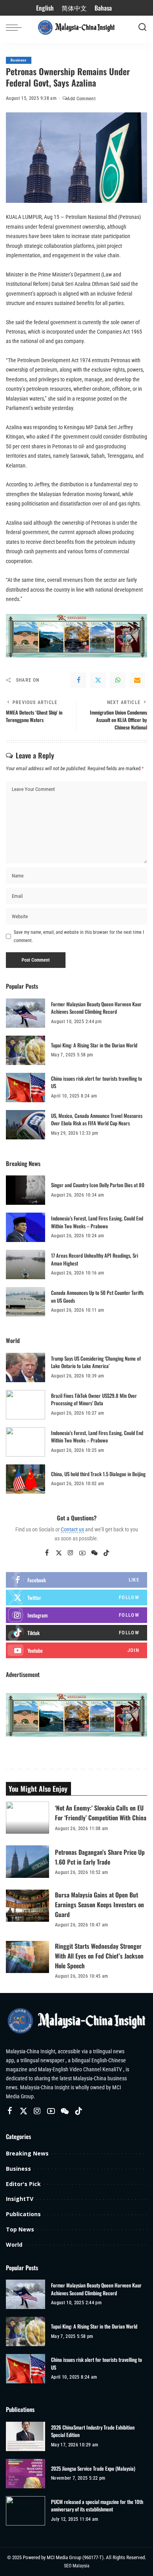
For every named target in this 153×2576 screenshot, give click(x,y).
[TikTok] (106, 1553)
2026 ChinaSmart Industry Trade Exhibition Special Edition (93, 2431)
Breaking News (27, 2153)
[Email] (137, 680)
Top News (20, 2229)
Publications (23, 2214)
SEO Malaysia (77, 2566)
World (14, 2245)
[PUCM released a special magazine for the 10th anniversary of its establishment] (25, 2511)
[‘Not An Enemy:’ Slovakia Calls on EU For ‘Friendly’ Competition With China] (27, 1818)
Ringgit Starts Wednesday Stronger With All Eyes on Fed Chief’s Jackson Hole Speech (99, 1956)
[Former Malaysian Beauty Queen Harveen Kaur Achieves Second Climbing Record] (25, 1013)
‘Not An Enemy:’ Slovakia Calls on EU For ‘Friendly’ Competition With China (101, 1813)
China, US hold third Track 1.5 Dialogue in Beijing (98, 1474)
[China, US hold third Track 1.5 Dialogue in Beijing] (25, 1479)
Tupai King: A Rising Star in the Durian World (94, 1045)
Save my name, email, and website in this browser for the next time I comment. (79, 936)
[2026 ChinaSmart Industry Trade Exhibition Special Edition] (25, 2436)
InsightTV (20, 2199)
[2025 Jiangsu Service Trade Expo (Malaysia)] (25, 2474)
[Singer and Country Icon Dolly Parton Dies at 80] (25, 1190)
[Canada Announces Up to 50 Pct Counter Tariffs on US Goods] (25, 1302)
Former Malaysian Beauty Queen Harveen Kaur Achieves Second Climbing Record (96, 1008)
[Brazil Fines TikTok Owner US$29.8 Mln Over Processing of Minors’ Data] (25, 1405)
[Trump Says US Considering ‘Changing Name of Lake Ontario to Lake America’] (25, 1367)
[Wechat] (94, 1553)
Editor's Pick (23, 2184)
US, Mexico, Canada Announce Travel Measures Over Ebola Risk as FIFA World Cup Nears (97, 1119)
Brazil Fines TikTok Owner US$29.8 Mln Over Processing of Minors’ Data (94, 1399)
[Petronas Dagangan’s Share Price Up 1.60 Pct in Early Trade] (27, 1862)
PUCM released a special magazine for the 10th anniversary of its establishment (97, 2506)
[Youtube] (76, 1650)
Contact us (72, 1529)
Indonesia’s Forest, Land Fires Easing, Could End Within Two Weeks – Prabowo (97, 1222)
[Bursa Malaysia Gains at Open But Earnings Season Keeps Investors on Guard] (27, 1906)
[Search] (142, 27)
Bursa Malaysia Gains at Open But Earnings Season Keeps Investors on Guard (99, 1904)
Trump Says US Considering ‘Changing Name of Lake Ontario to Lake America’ (96, 1362)
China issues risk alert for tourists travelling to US (97, 1082)
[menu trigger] (16, 27)
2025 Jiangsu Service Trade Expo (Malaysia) (93, 2469)
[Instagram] (71, 1553)
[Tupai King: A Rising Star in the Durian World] (25, 1050)
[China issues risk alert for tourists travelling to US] (25, 1088)
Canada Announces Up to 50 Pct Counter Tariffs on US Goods (97, 1296)
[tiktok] (76, 1633)
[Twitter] (98, 680)
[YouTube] (82, 1553)
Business (19, 60)
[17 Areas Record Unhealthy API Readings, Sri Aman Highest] (25, 1265)
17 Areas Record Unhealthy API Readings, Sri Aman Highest (95, 1259)
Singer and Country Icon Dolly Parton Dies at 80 (98, 1185)
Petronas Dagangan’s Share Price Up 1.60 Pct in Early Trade (100, 1857)
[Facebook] (78, 680)
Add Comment (81, 99)
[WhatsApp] (118, 680)
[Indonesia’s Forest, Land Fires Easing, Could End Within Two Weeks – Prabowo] (25, 1227)
